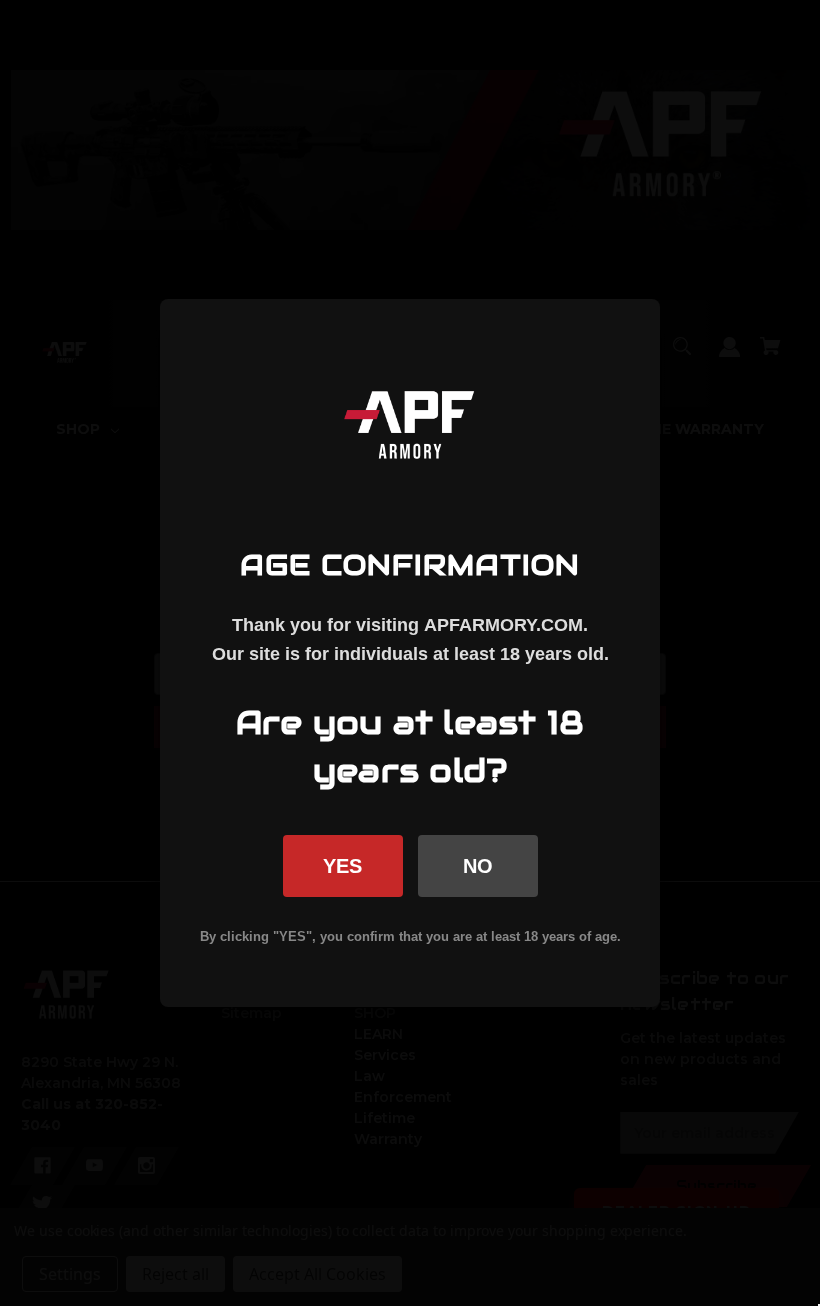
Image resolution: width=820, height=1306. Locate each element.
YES (342, 866)
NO (478, 866)
